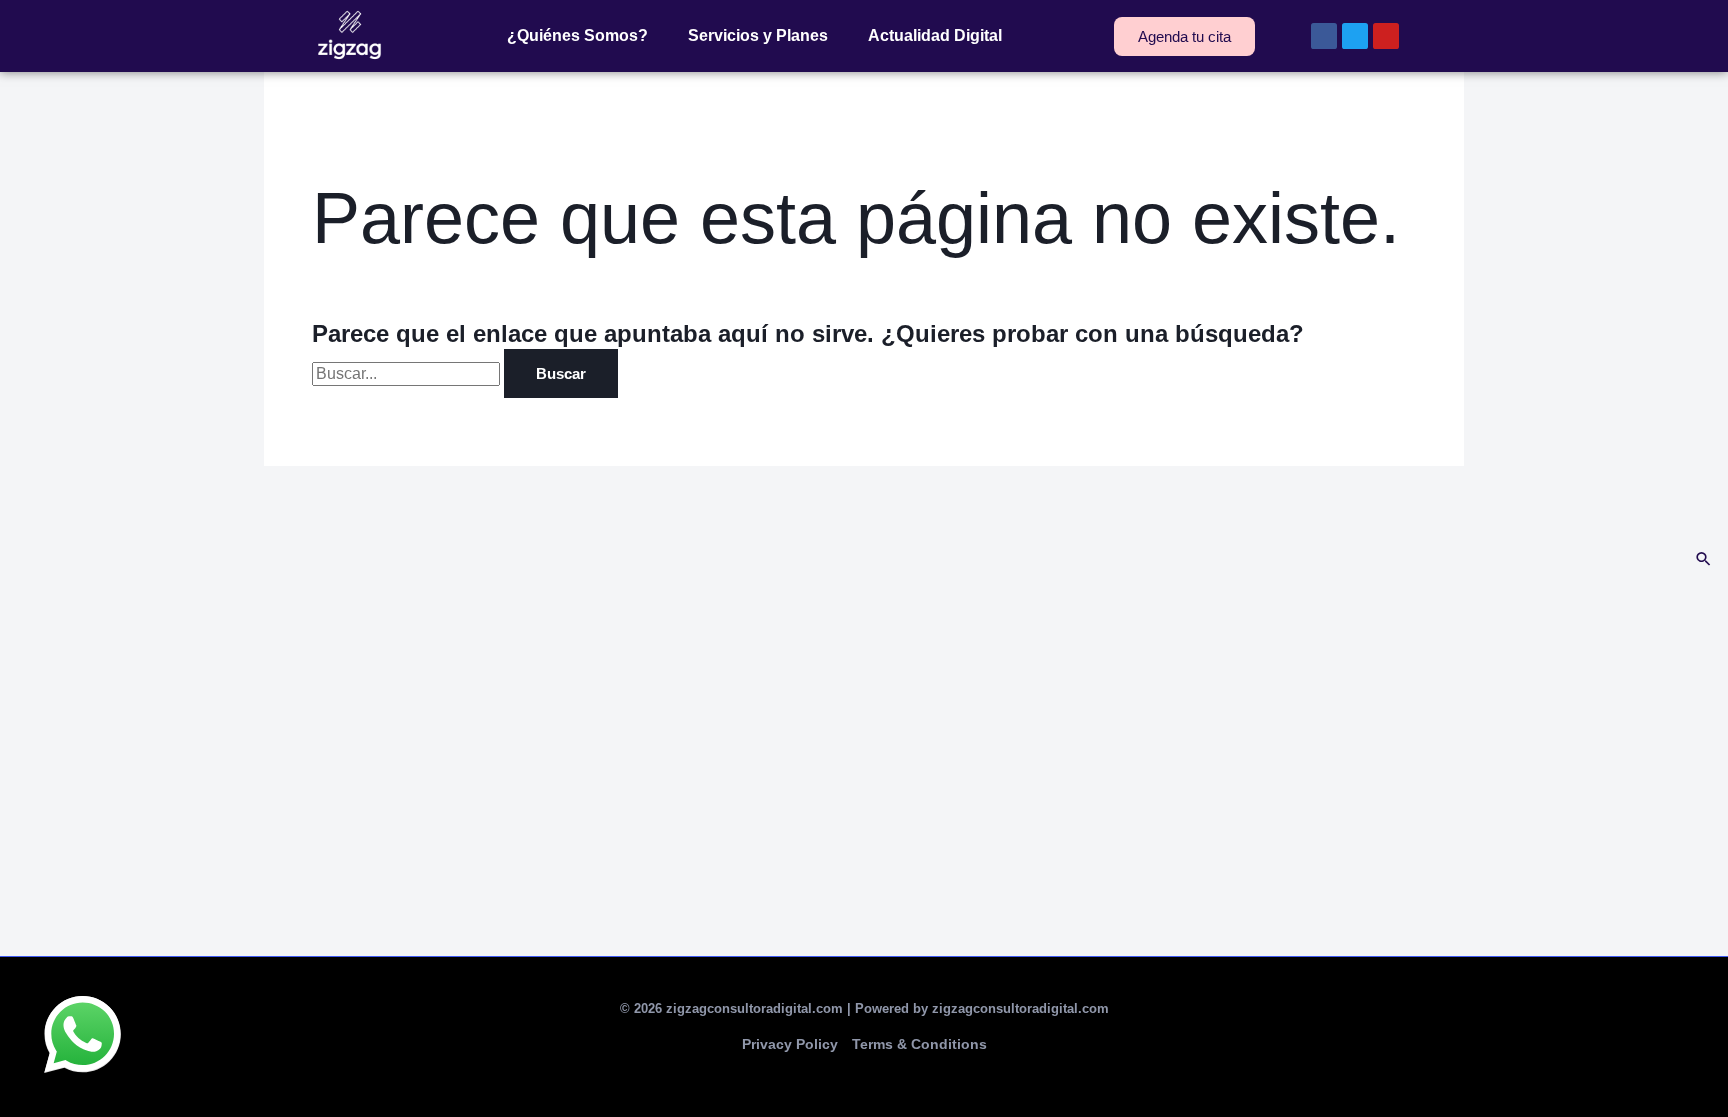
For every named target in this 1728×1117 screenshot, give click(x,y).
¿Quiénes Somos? (577, 35)
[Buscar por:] (408, 373)
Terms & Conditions (919, 1044)
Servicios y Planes (758, 35)
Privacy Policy (790, 1044)
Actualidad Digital (935, 35)
